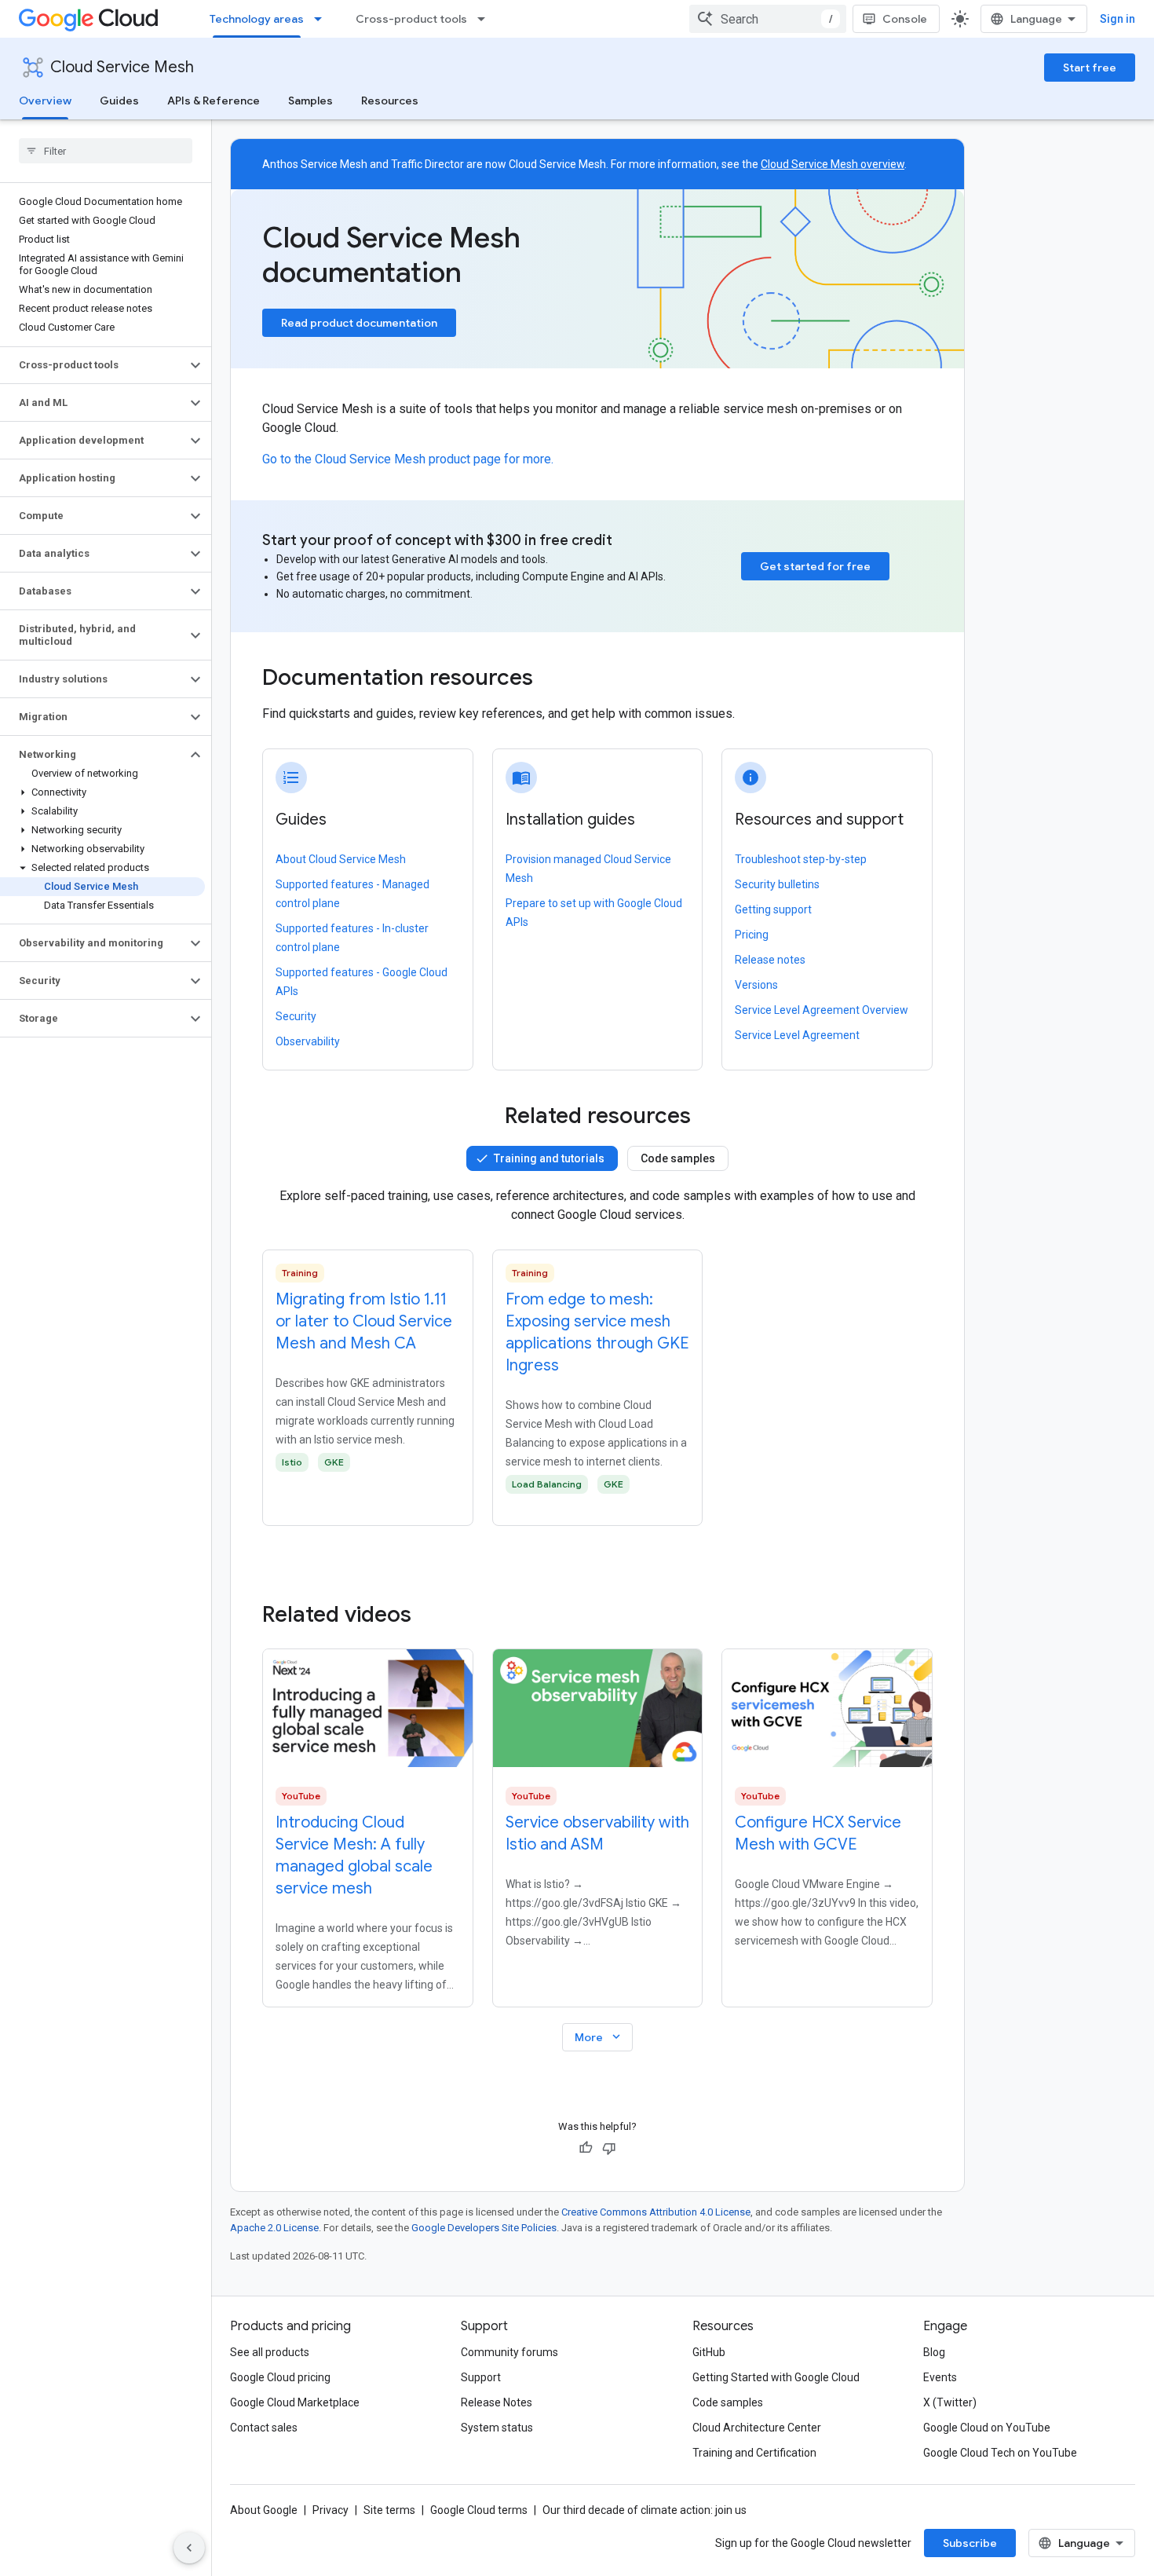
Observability (308, 1041)
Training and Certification (754, 2453)
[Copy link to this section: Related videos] (433, 1615)
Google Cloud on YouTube (987, 2428)
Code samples (678, 1158)
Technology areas (257, 19)
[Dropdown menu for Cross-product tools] (486, 19)
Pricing (752, 935)
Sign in (1117, 19)
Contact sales (264, 2428)
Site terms (389, 2510)
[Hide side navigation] (189, 2548)
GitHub (709, 2352)
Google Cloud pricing (280, 2377)
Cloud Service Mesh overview (833, 164)
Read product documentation (359, 323)
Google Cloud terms (479, 2510)
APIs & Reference (214, 101)
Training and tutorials (549, 1158)
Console (905, 19)
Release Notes (497, 2402)
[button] (93, 365)
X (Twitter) (950, 2402)
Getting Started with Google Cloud (776, 2377)
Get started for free (815, 566)
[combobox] (768, 19)
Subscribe (970, 2543)
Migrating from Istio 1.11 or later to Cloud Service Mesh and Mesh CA (364, 1321)
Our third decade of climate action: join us (645, 2510)
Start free (1090, 68)
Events (940, 2377)
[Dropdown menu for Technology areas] (323, 19)
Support (481, 2377)
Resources (390, 101)
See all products (270, 2352)
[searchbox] (106, 151)
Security (296, 1016)
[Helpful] (586, 2148)
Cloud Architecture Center (757, 2428)
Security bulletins (777, 884)
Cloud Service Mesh (122, 67)
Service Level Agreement (797, 1035)
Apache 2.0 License (274, 2228)
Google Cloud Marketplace (295, 2402)
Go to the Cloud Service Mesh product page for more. (408, 459)
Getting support (773, 909)
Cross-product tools (411, 19)
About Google (264, 2510)
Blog (934, 2352)
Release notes (770, 960)
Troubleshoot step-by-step (801, 859)
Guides (119, 101)
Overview (45, 101)
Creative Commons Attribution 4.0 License (656, 2212)
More (599, 2037)
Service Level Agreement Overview (822, 1010)
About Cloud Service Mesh (341, 859)
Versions (756, 985)
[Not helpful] (609, 2148)
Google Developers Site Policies (484, 2228)
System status (497, 2428)
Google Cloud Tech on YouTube (1000, 2453)
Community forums (509, 2352)
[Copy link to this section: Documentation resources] (554, 679)
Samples (310, 101)
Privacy (330, 2510)
